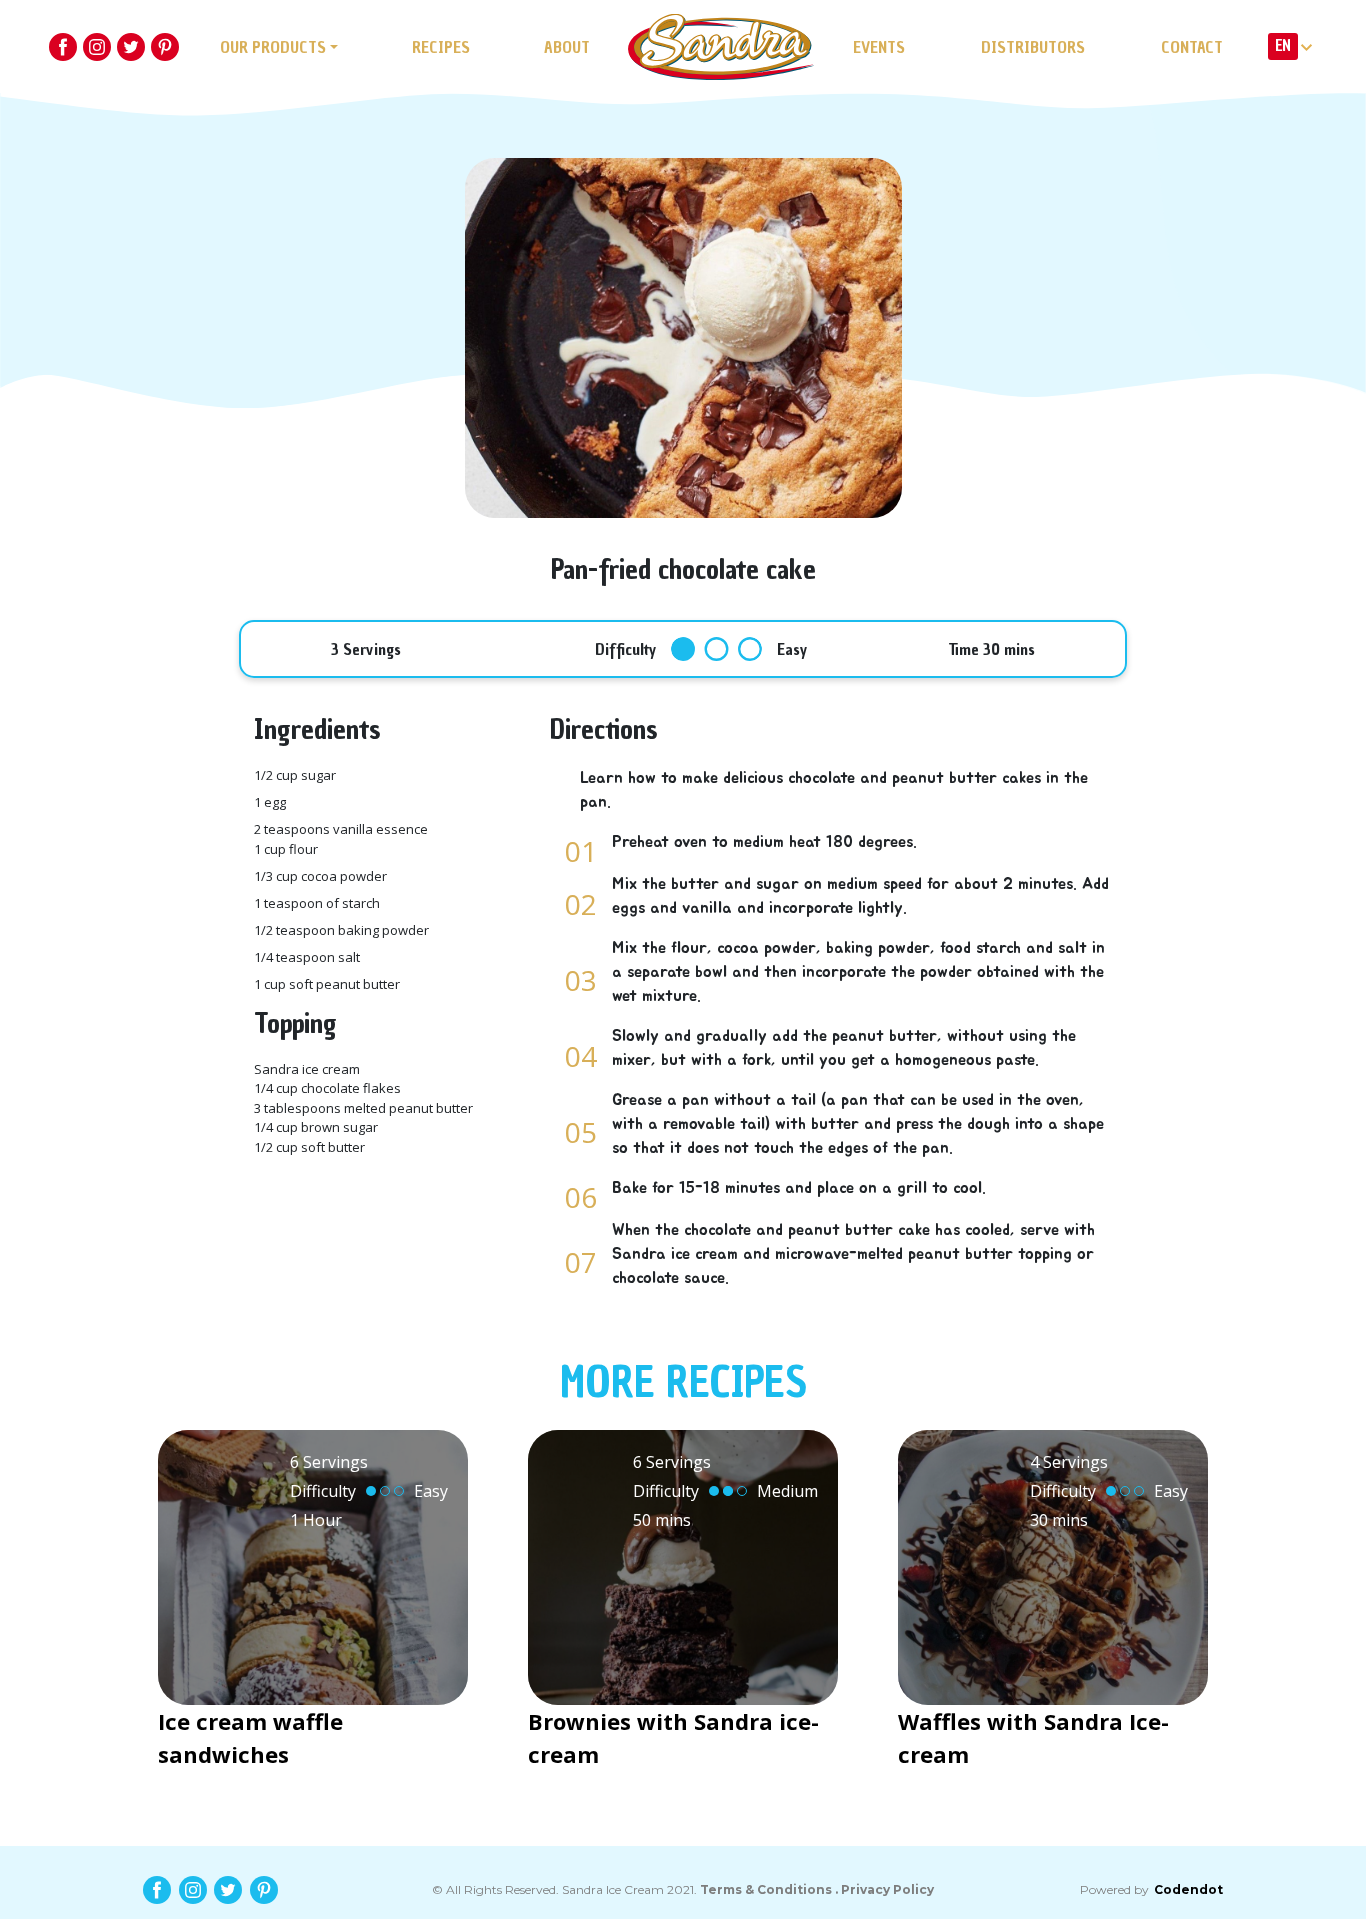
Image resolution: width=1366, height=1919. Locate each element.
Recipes (441, 47)
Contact (1192, 47)
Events (879, 47)
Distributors (1033, 47)
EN (1283, 46)
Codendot (1188, 1889)
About (567, 47)
